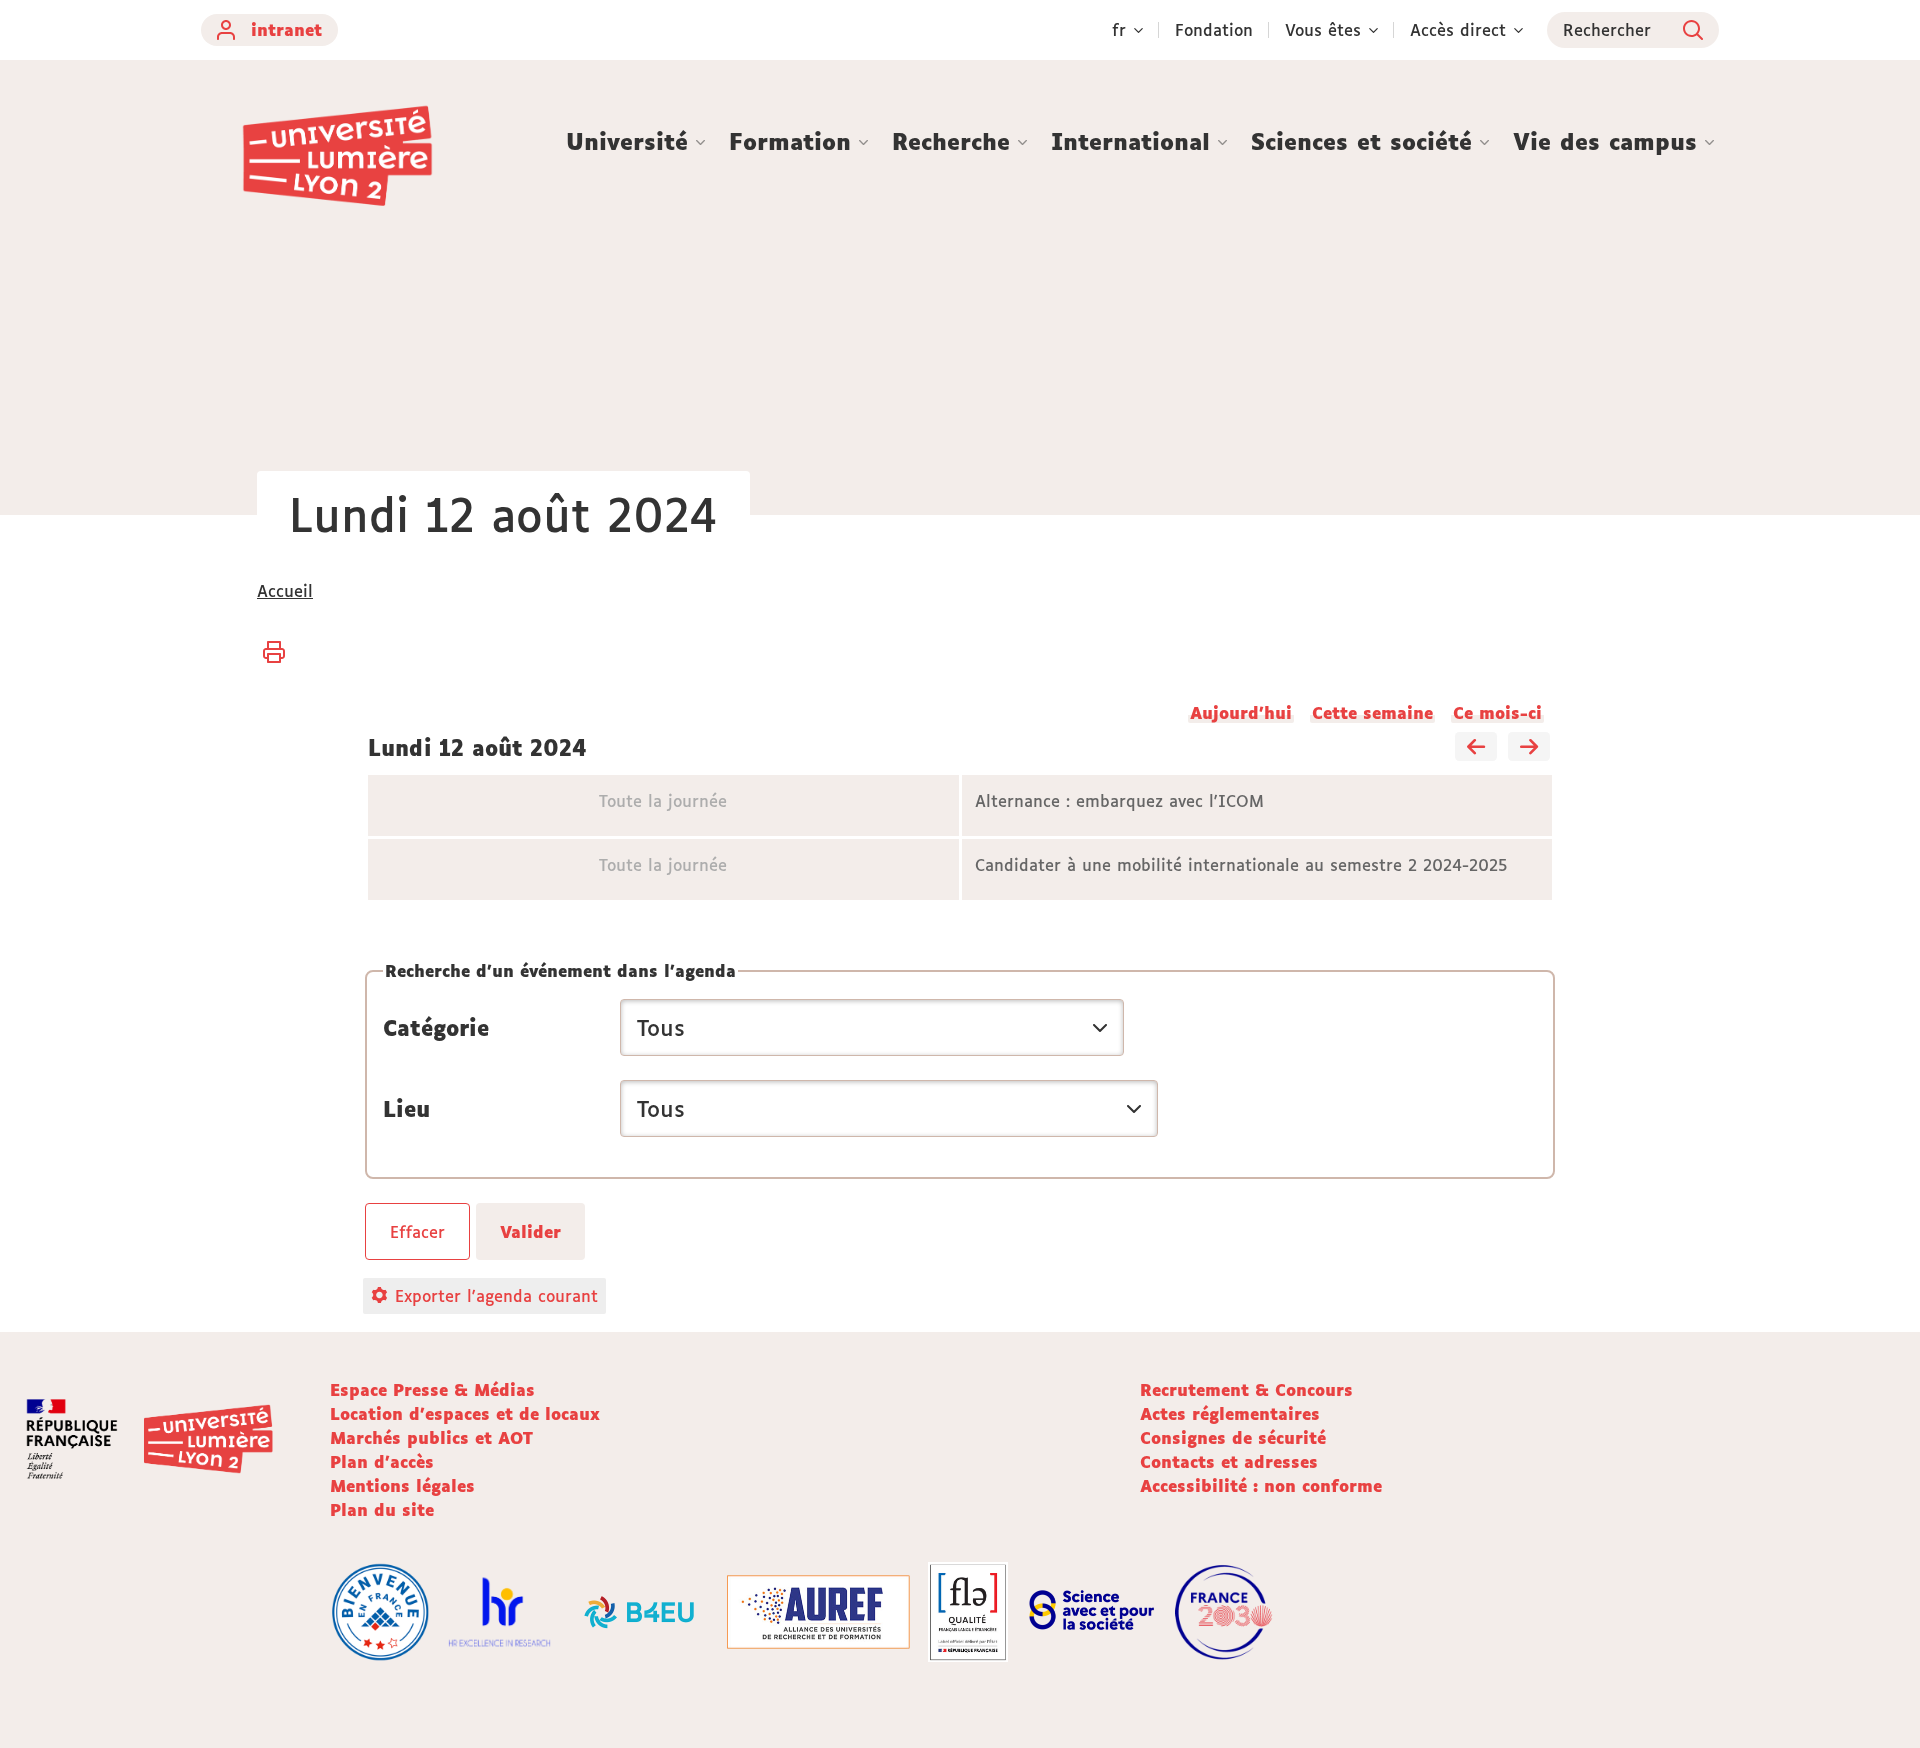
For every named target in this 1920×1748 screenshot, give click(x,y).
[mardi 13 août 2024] (1529, 748)
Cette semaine (1372, 713)
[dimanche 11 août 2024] (1476, 748)
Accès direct (1458, 30)
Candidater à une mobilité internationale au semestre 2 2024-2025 (1241, 865)
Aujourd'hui (1241, 713)
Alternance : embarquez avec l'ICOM (1119, 801)
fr (1119, 30)
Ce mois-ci (1497, 713)
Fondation (1214, 30)
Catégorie (436, 1028)
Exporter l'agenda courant (496, 1296)
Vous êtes (1323, 30)
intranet (286, 30)
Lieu (406, 1109)
